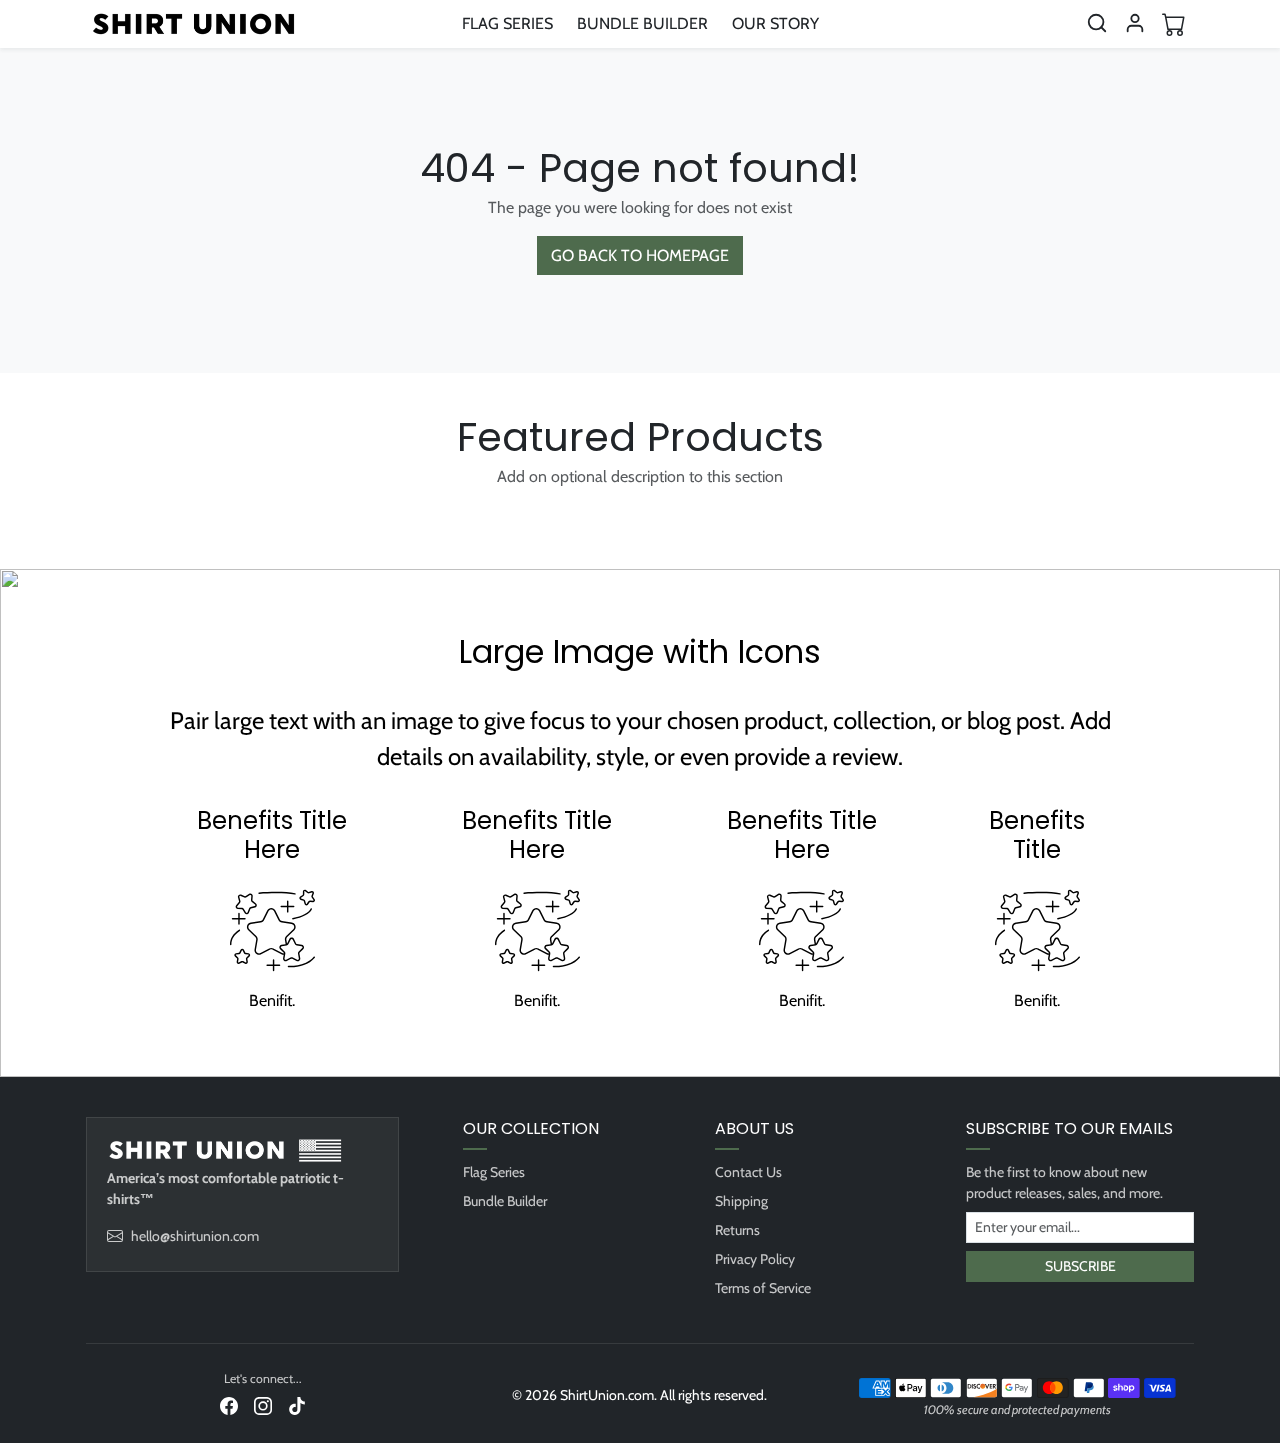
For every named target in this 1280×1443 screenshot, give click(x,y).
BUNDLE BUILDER (642, 23)
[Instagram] (263, 1404)
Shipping (741, 1201)
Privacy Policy (755, 1259)
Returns (737, 1230)
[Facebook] (229, 1404)
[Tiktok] (297, 1404)
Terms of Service (763, 1288)
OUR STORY (775, 23)
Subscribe (1080, 1266)
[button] (1097, 23)
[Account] (1135, 23)
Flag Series (494, 1172)
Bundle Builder (505, 1201)
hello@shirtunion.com (195, 1236)
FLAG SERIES (507, 23)
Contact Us (748, 1172)
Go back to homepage (640, 255)
